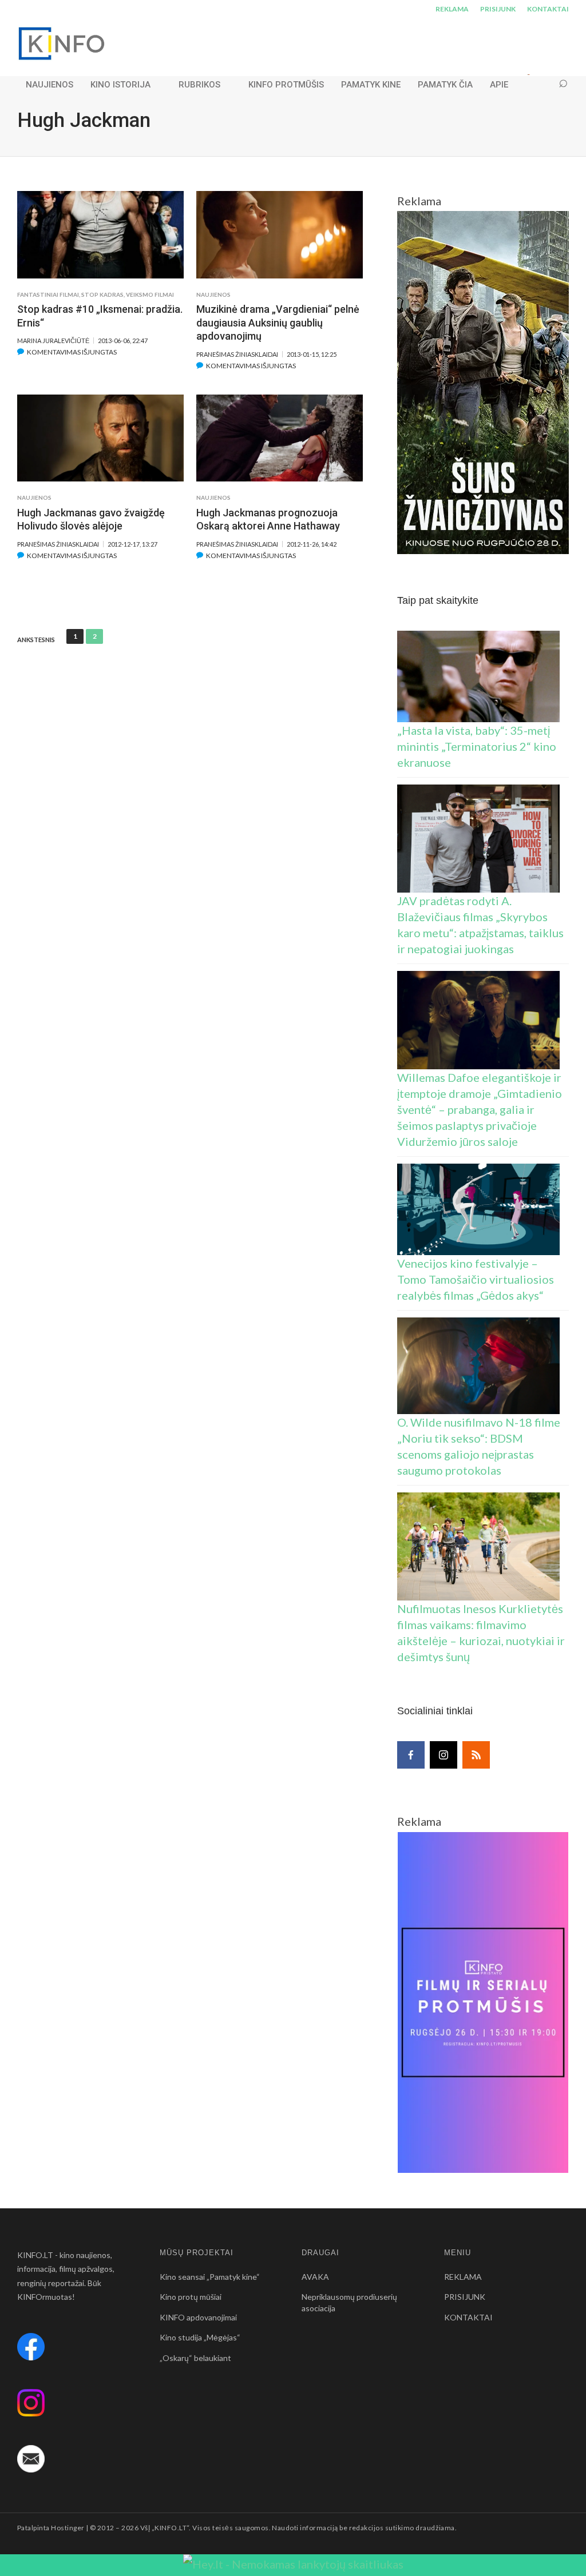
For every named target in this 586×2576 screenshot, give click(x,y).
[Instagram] (444, 1755)
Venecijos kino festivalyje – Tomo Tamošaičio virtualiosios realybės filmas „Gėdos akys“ (476, 1279)
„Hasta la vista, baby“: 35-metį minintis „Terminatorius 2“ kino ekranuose (477, 746)
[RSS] (476, 1755)
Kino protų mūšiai (191, 2297)
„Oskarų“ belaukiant (195, 2358)
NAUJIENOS (50, 85)
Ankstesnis (36, 640)
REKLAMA (452, 9)
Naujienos (213, 294)
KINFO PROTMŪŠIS (286, 85)
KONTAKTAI (548, 9)
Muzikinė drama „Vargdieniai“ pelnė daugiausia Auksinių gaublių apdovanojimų (278, 323)
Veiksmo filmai (150, 294)
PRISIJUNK (498, 9)
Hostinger (68, 2528)
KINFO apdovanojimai (198, 2317)
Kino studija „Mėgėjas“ (200, 2337)
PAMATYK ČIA (445, 85)
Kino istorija (120, 85)
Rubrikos (199, 85)
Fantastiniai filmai (48, 294)
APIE (499, 85)
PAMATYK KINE (371, 85)
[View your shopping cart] (541, 84)
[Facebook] (411, 1755)
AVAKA (315, 2277)
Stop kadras (102, 294)
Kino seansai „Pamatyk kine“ (210, 2277)
